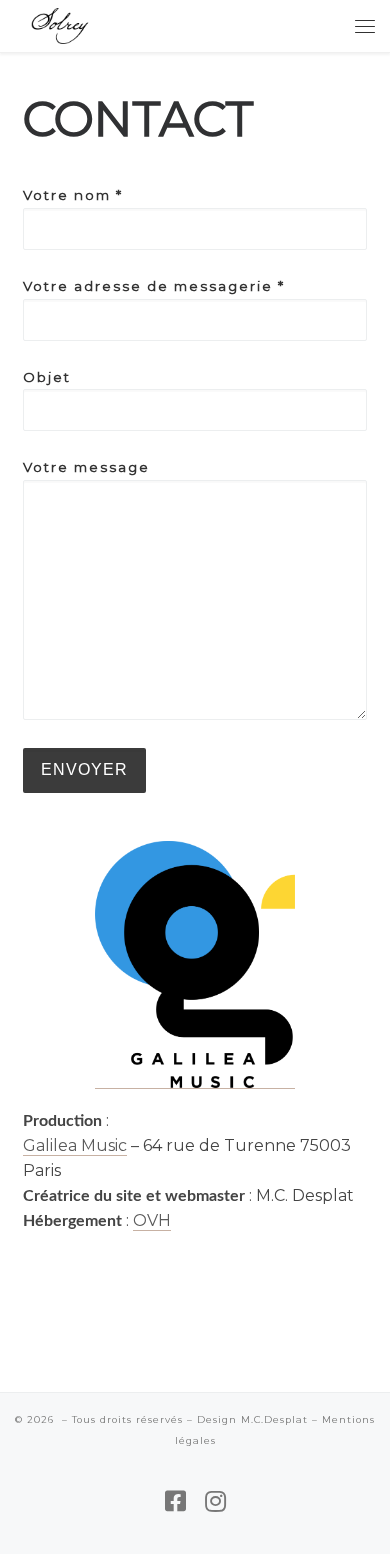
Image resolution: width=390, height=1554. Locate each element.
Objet (47, 377)
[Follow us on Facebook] (175, 1501)
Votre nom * (73, 195)
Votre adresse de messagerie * (154, 286)
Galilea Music (75, 1145)
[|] (60, 24)
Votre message (86, 467)
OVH (152, 1220)
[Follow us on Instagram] (215, 1501)
